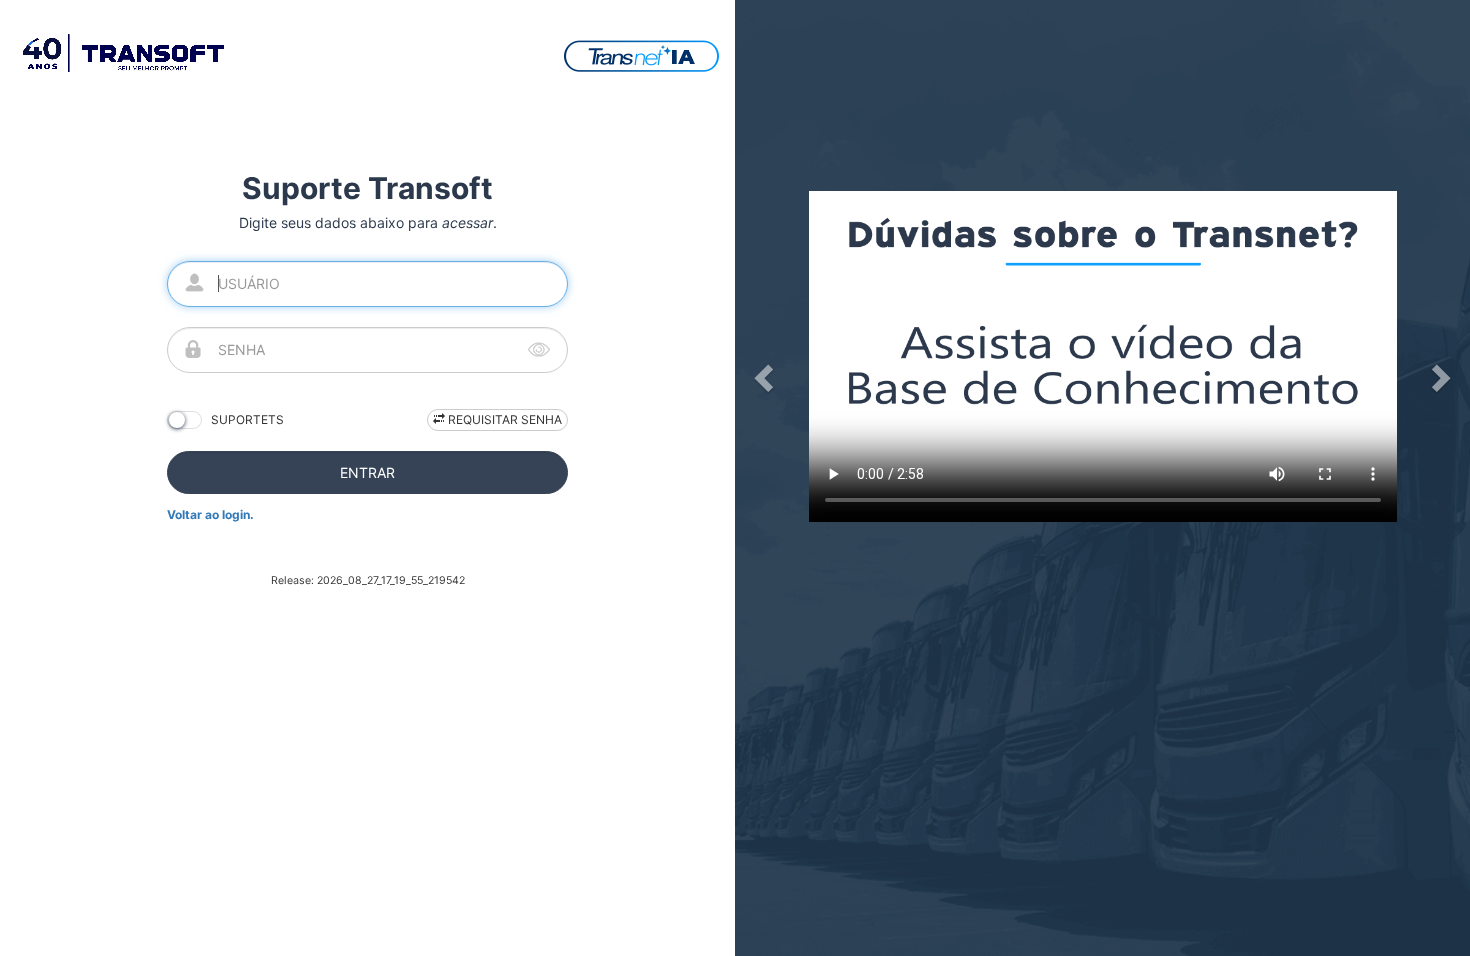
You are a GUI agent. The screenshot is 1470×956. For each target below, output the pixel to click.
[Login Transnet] (641, 54)
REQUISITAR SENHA (503, 419)
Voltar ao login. (210, 514)
